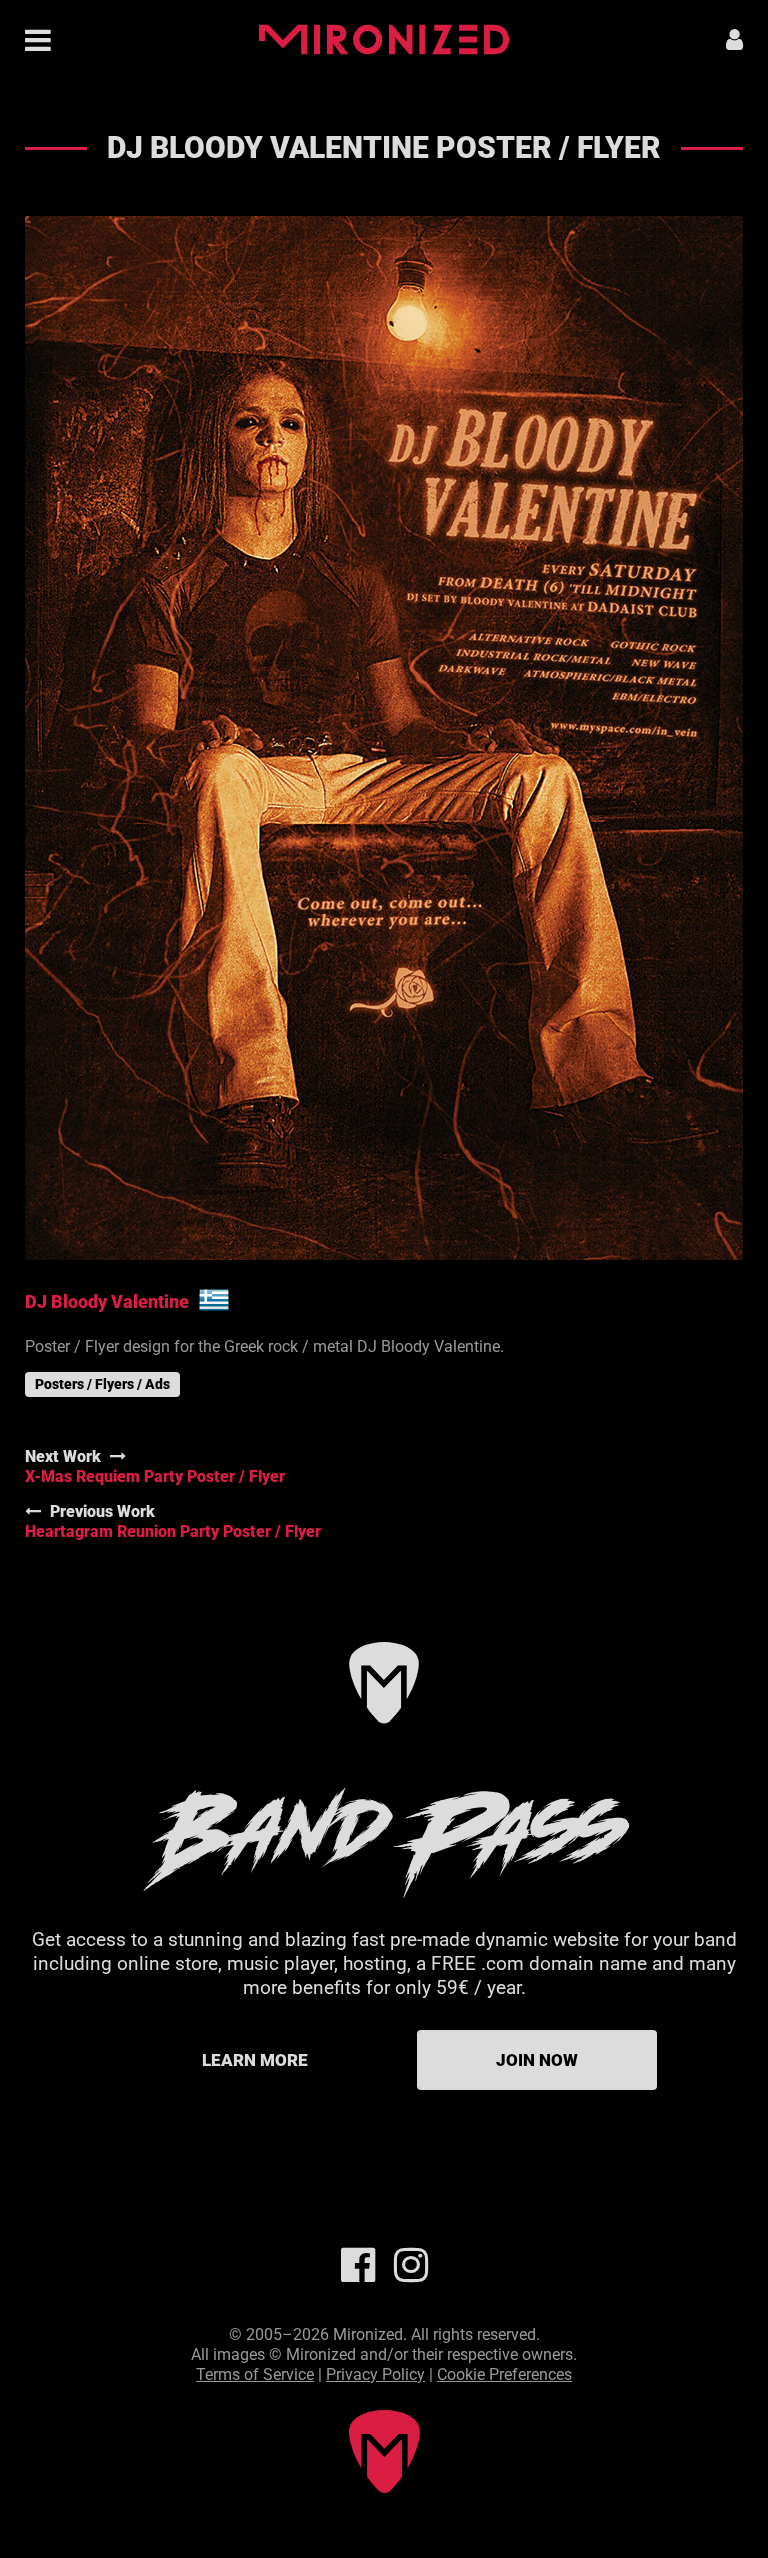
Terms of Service (255, 2374)
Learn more (255, 2060)
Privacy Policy (375, 2374)
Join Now (537, 2060)
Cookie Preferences (504, 2374)
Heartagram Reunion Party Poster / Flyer (173, 1531)
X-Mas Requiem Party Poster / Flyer (155, 1476)
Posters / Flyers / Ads (102, 1384)
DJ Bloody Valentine (107, 1301)
